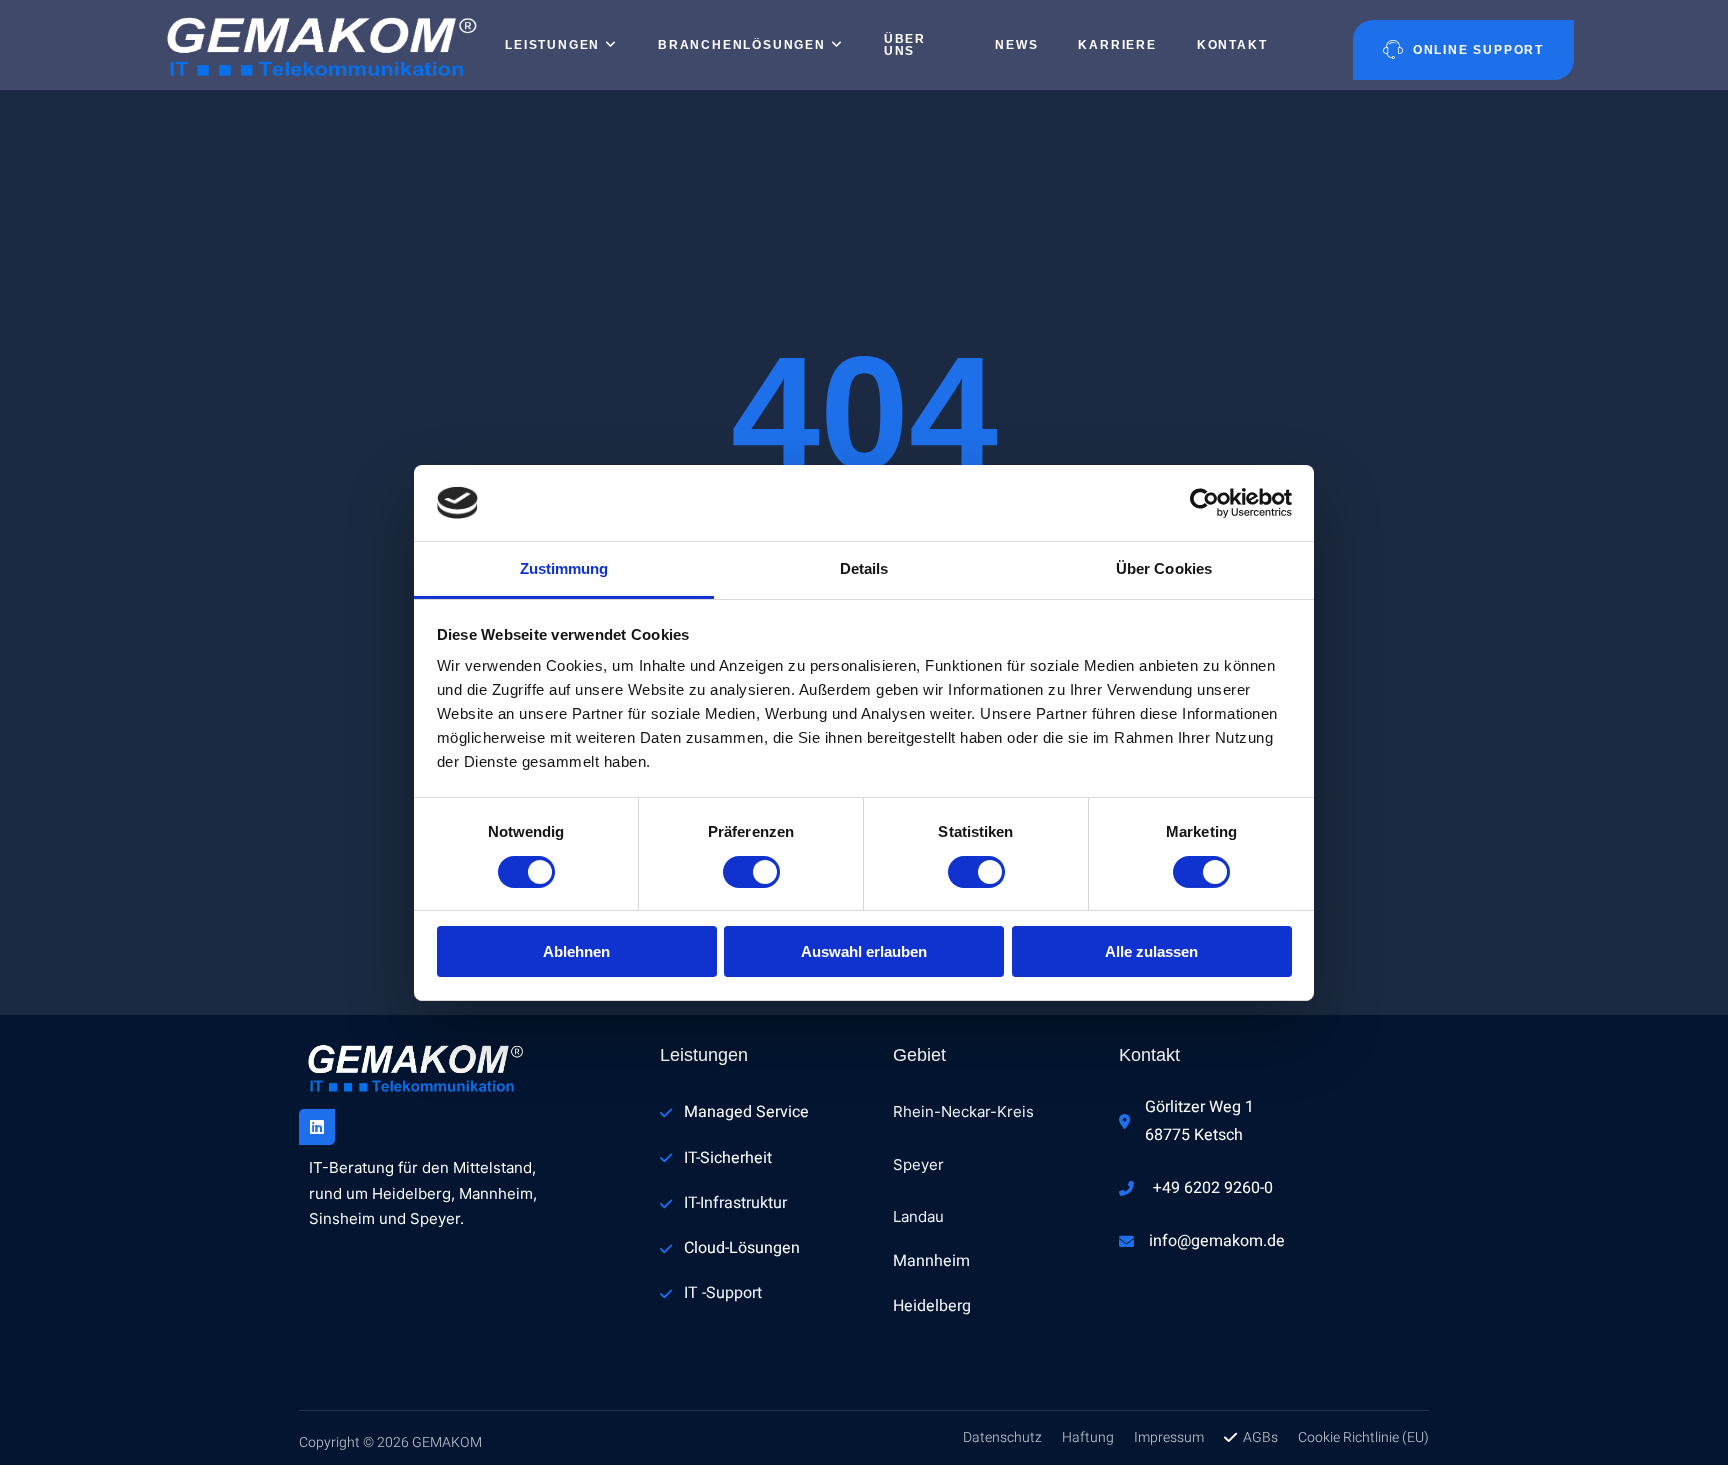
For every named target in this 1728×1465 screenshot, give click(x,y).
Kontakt (1232, 45)
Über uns (905, 45)
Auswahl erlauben (864, 951)
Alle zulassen (1151, 951)
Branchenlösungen (742, 45)
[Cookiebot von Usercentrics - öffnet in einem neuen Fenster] (1204, 503)
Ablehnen (576, 951)
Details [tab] (864, 568)
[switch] (751, 872)
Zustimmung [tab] (564, 568)
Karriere (1117, 45)
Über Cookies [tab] (1164, 568)
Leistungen (552, 45)
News (1016, 45)
